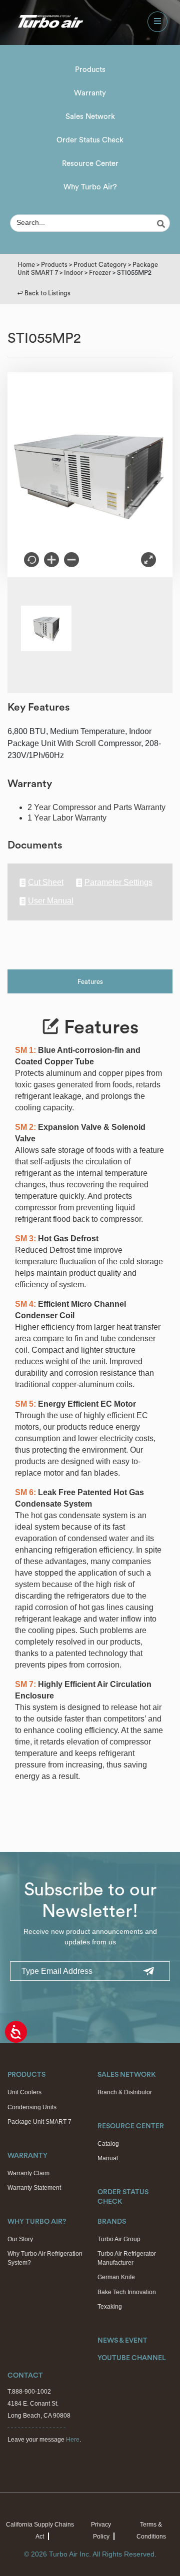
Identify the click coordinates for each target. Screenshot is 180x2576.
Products (90, 70)
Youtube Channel (132, 2358)
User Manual (51, 901)
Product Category (100, 265)
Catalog (108, 2144)
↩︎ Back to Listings (44, 293)
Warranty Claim (28, 2173)
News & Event (122, 2341)
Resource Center (90, 164)
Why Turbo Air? (90, 187)
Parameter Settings (118, 882)
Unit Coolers (24, 2092)
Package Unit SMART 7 (39, 2122)
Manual (108, 2158)
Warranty (90, 93)
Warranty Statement (34, 2188)
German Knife (116, 2277)
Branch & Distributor (125, 2092)
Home (26, 265)
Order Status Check (90, 140)
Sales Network (90, 117)
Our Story (20, 2239)
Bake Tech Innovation (127, 2292)
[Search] (162, 224)
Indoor (73, 273)
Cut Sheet (46, 882)
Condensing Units (32, 2107)
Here (73, 2440)
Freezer (100, 273)
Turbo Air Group (119, 2239)
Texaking (110, 2307)
